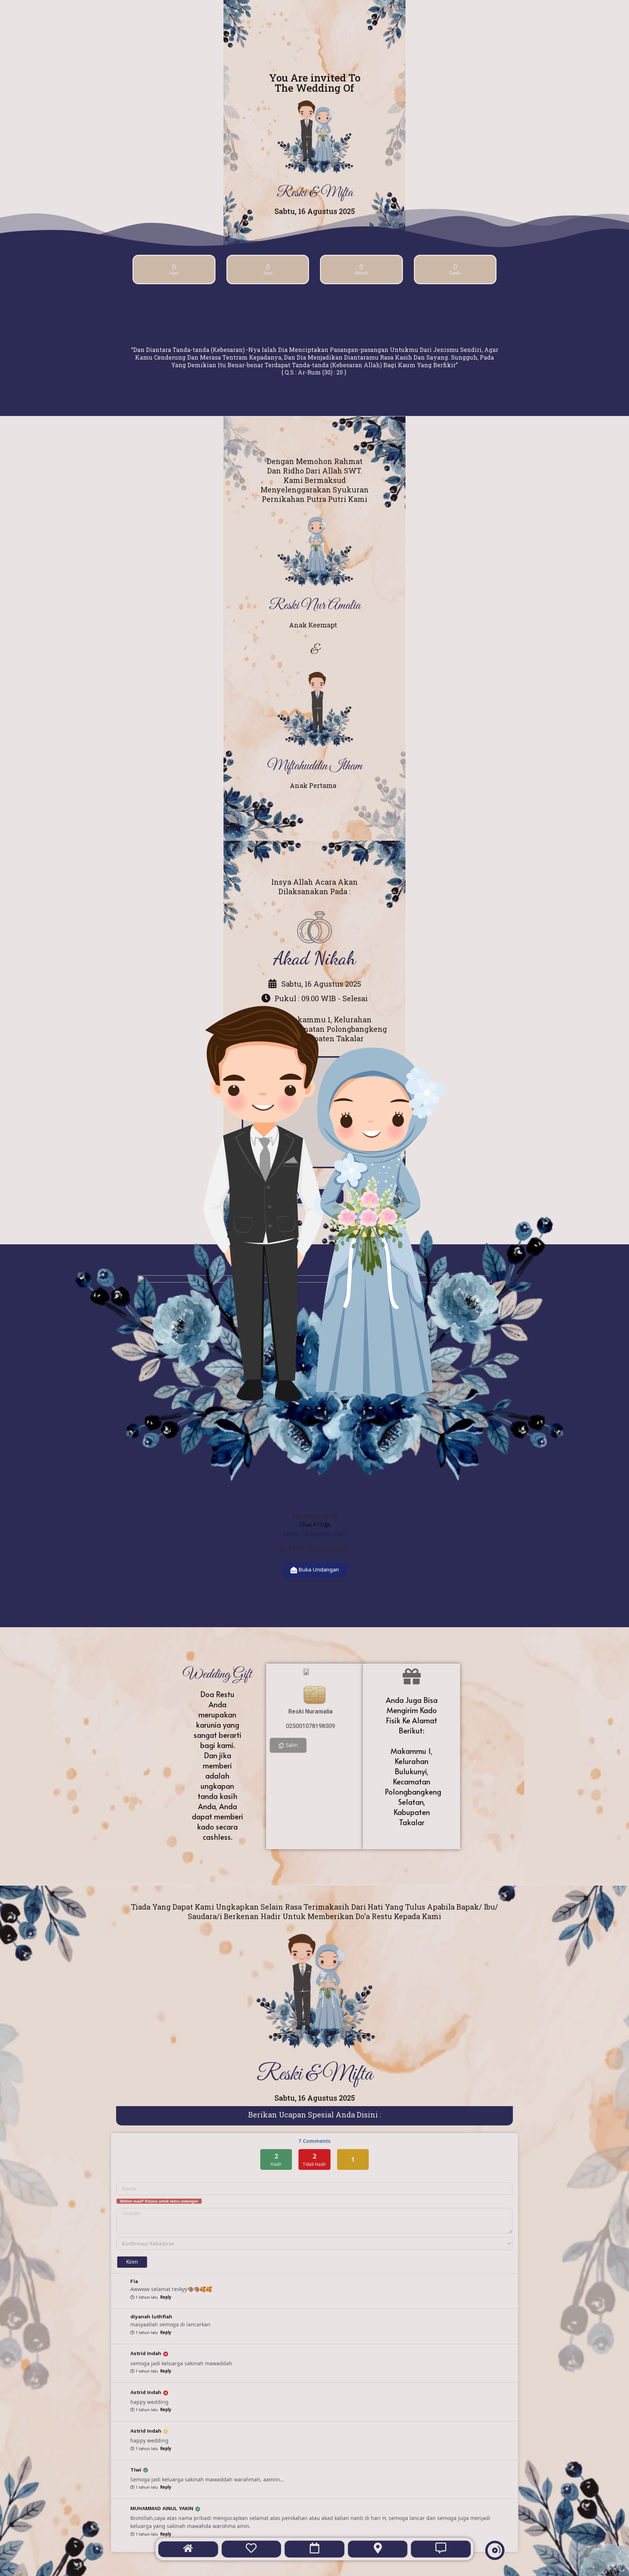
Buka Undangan (319, 1569)
